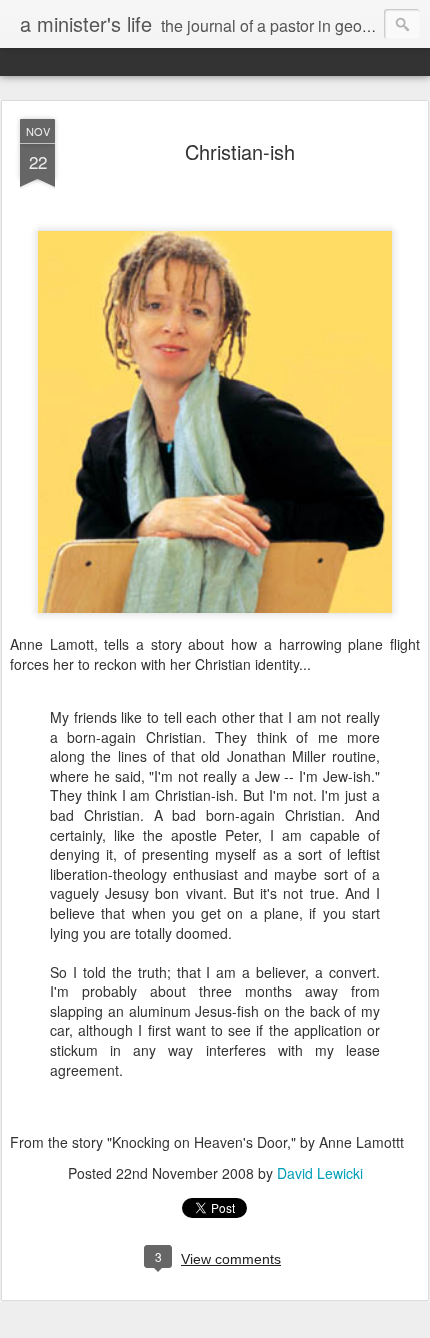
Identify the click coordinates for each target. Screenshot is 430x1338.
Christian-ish (240, 151)
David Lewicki (320, 1173)
